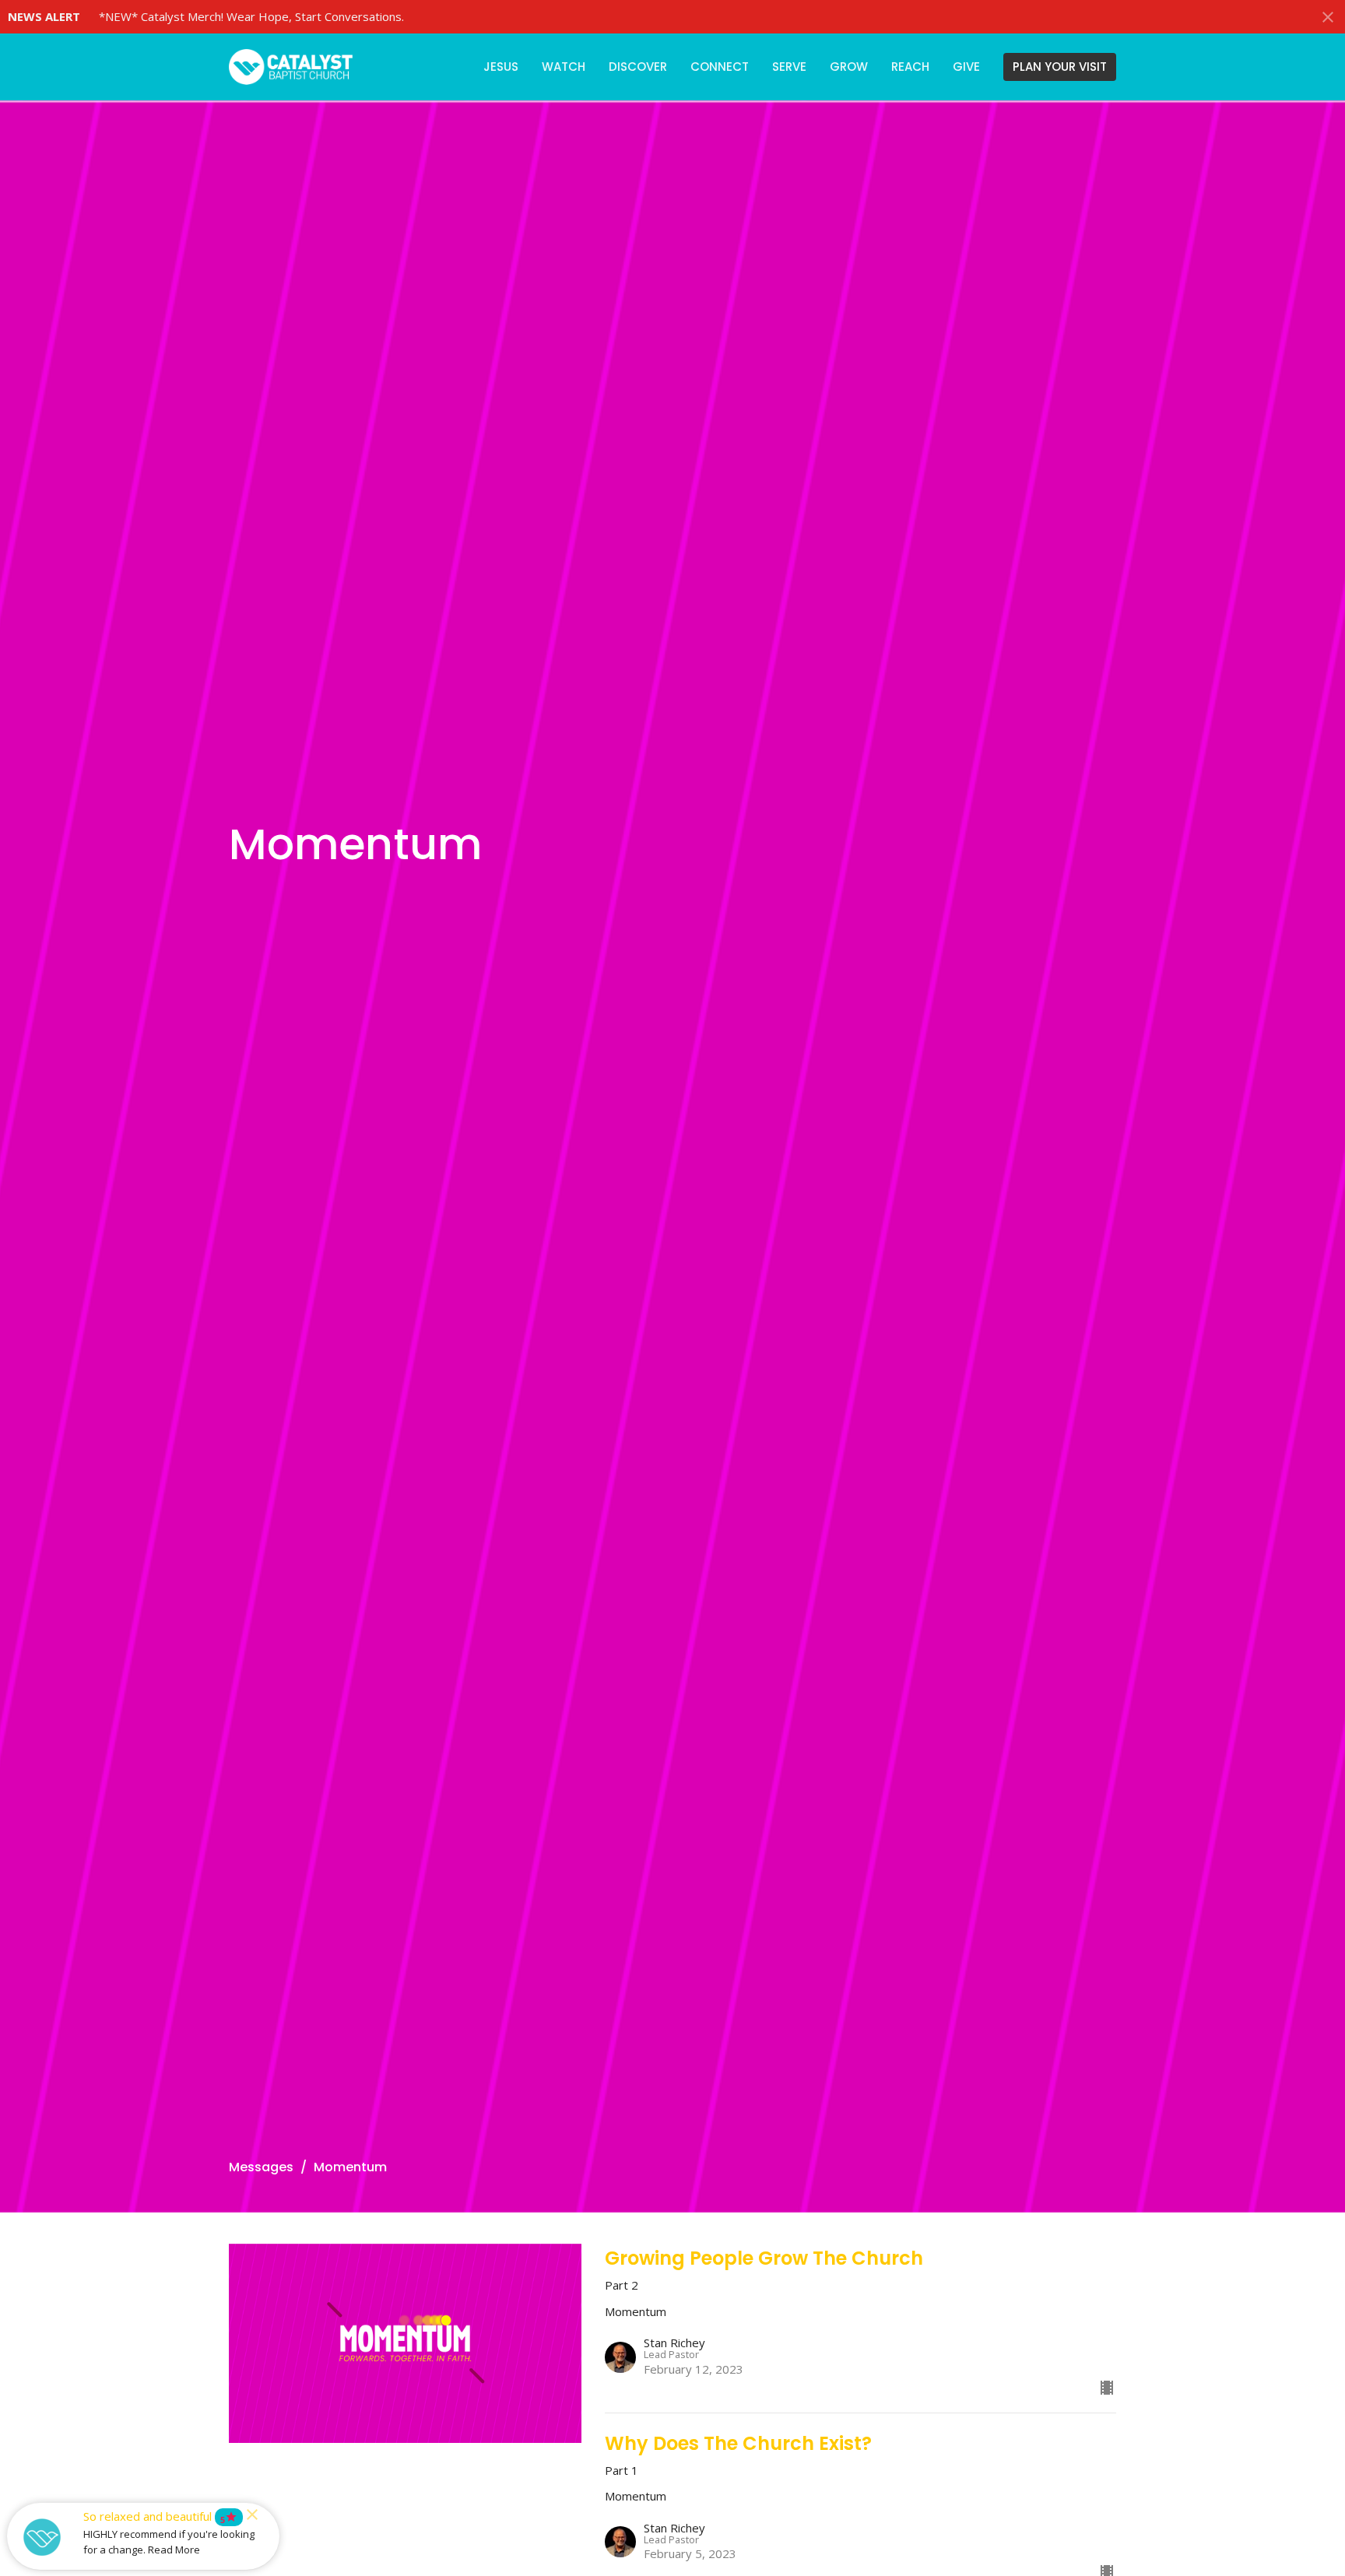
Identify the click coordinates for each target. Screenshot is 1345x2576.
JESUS (501, 67)
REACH (910, 67)
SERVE (789, 67)
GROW (849, 67)
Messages (261, 2167)
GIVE (966, 67)
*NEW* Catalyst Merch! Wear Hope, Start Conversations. (251, 16)
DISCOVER (638, 67)
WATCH (564, 67)
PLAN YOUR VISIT (1060, 67)
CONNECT (720, 67)
